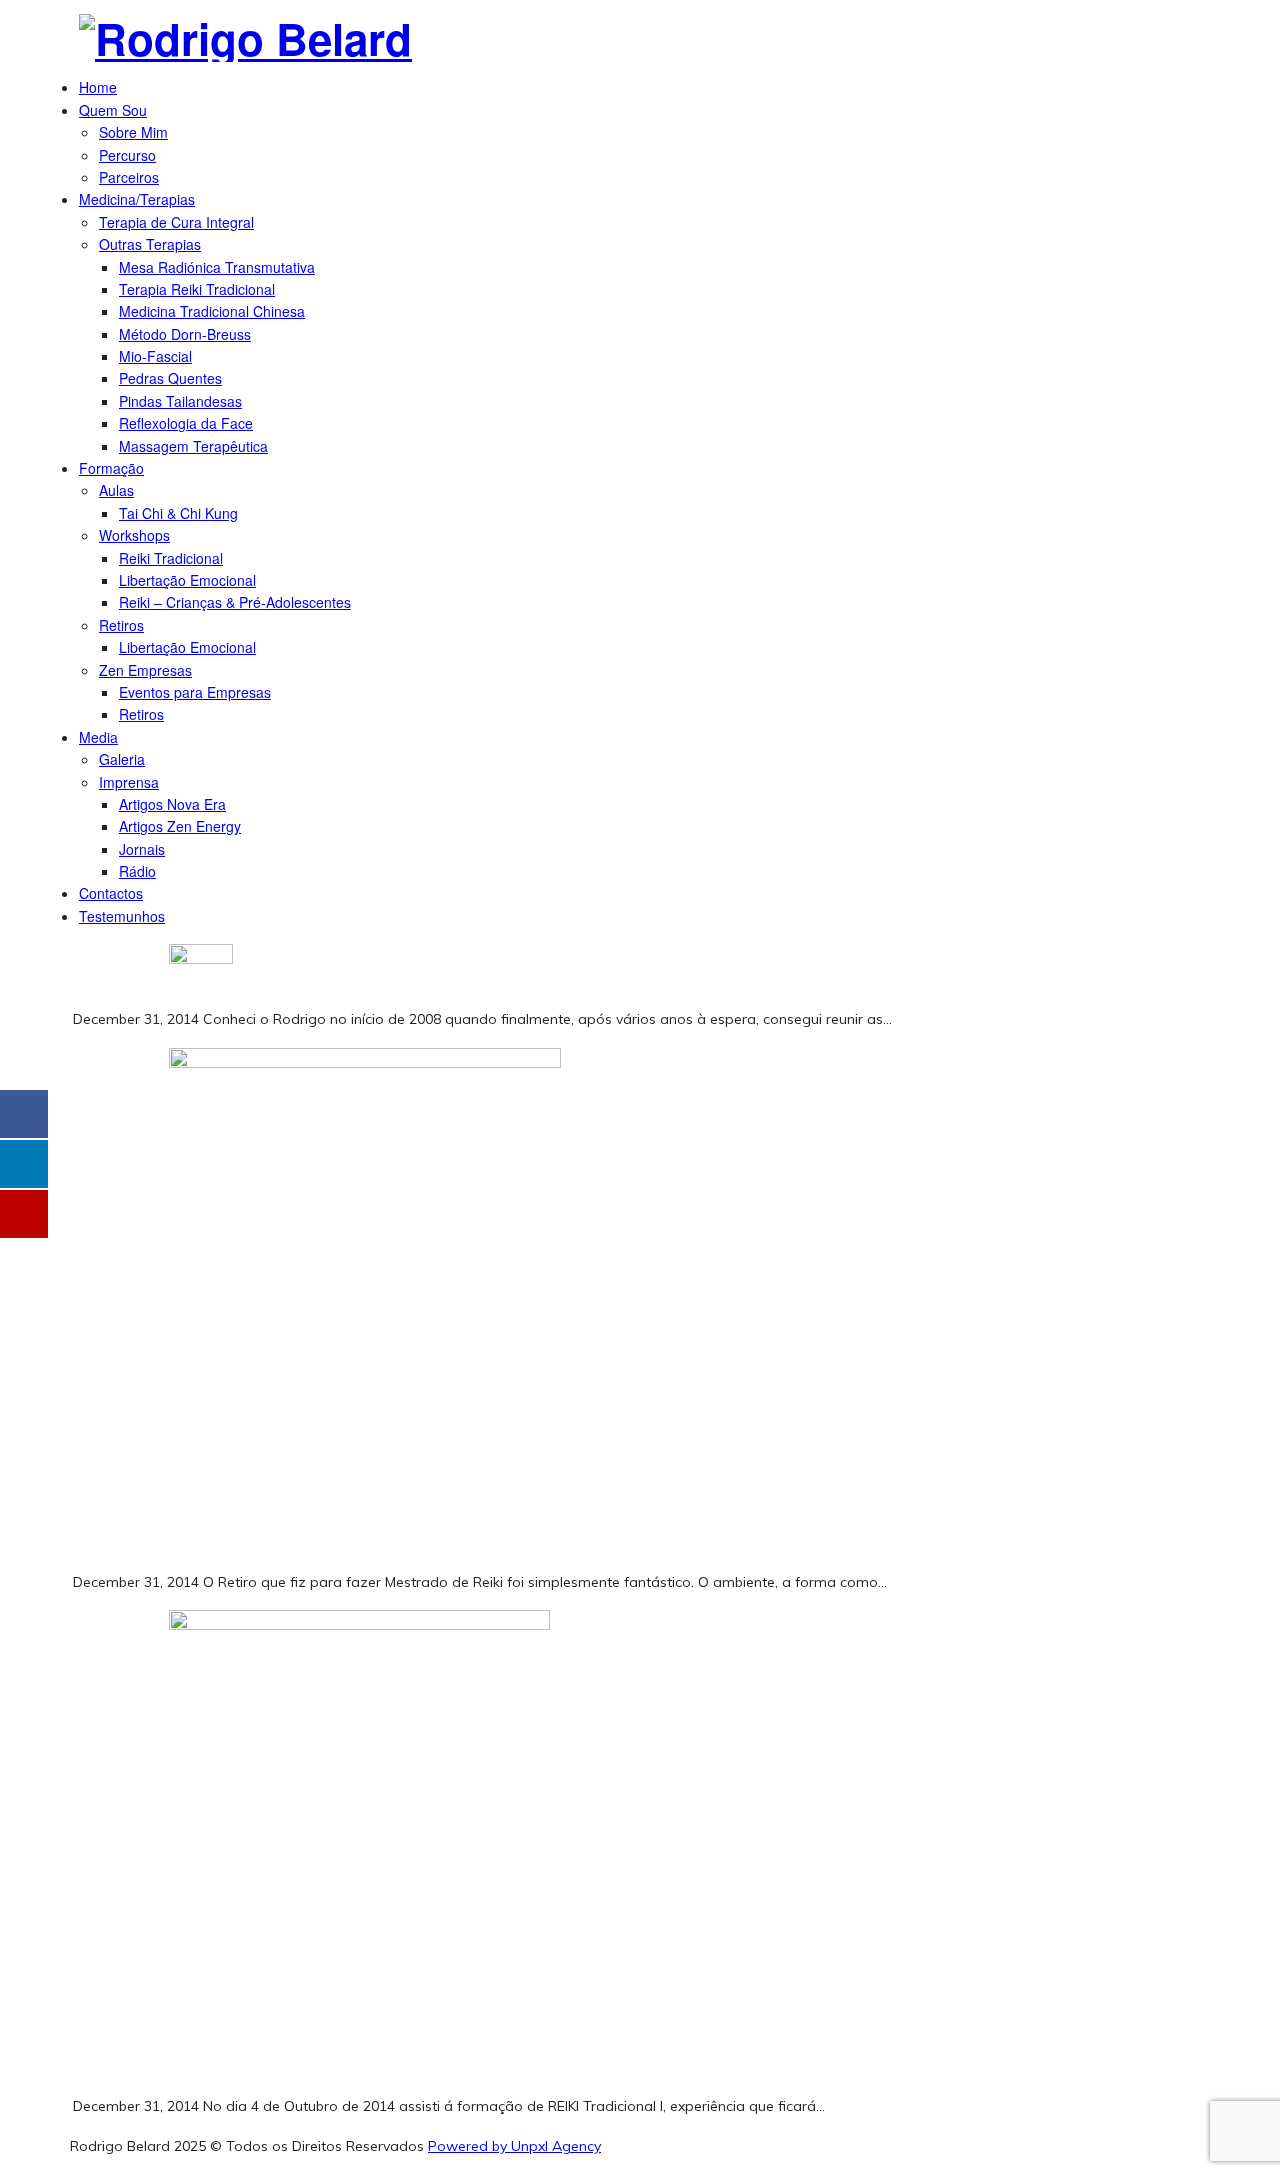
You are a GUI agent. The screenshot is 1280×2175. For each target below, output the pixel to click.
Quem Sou (113, 110)
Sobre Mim (133, 132)
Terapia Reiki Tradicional (197, 289)
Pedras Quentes (170, 378)
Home (98, 87)
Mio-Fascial (155, 356)
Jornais (142, 849)
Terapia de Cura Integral (176, 222)
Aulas (116, 490)
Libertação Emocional (187, 580)
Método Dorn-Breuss (185, 334)
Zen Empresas (145, 670)
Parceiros (129, 177)
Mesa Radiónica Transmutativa (217, 267)
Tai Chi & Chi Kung (178, 513)
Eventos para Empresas (195, 692)
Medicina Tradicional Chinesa (212, 311)
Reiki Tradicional (171, 558)
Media (98, 737)
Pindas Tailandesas (180, 401)
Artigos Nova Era (172, 804)
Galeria (122, 759)
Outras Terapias (150, 244)
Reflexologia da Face (186, 423)
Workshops (134, 535)
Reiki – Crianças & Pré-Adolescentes (235, 602)
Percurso (127, 155)
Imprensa (129, 782)
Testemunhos (122, 916)
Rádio (137, 871)
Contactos (111, 893)
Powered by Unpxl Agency (514, 2146)
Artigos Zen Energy (180, 826)
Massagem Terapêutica (193, 446)
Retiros (121, 625)
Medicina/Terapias (137, 199)
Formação (111, 468)
